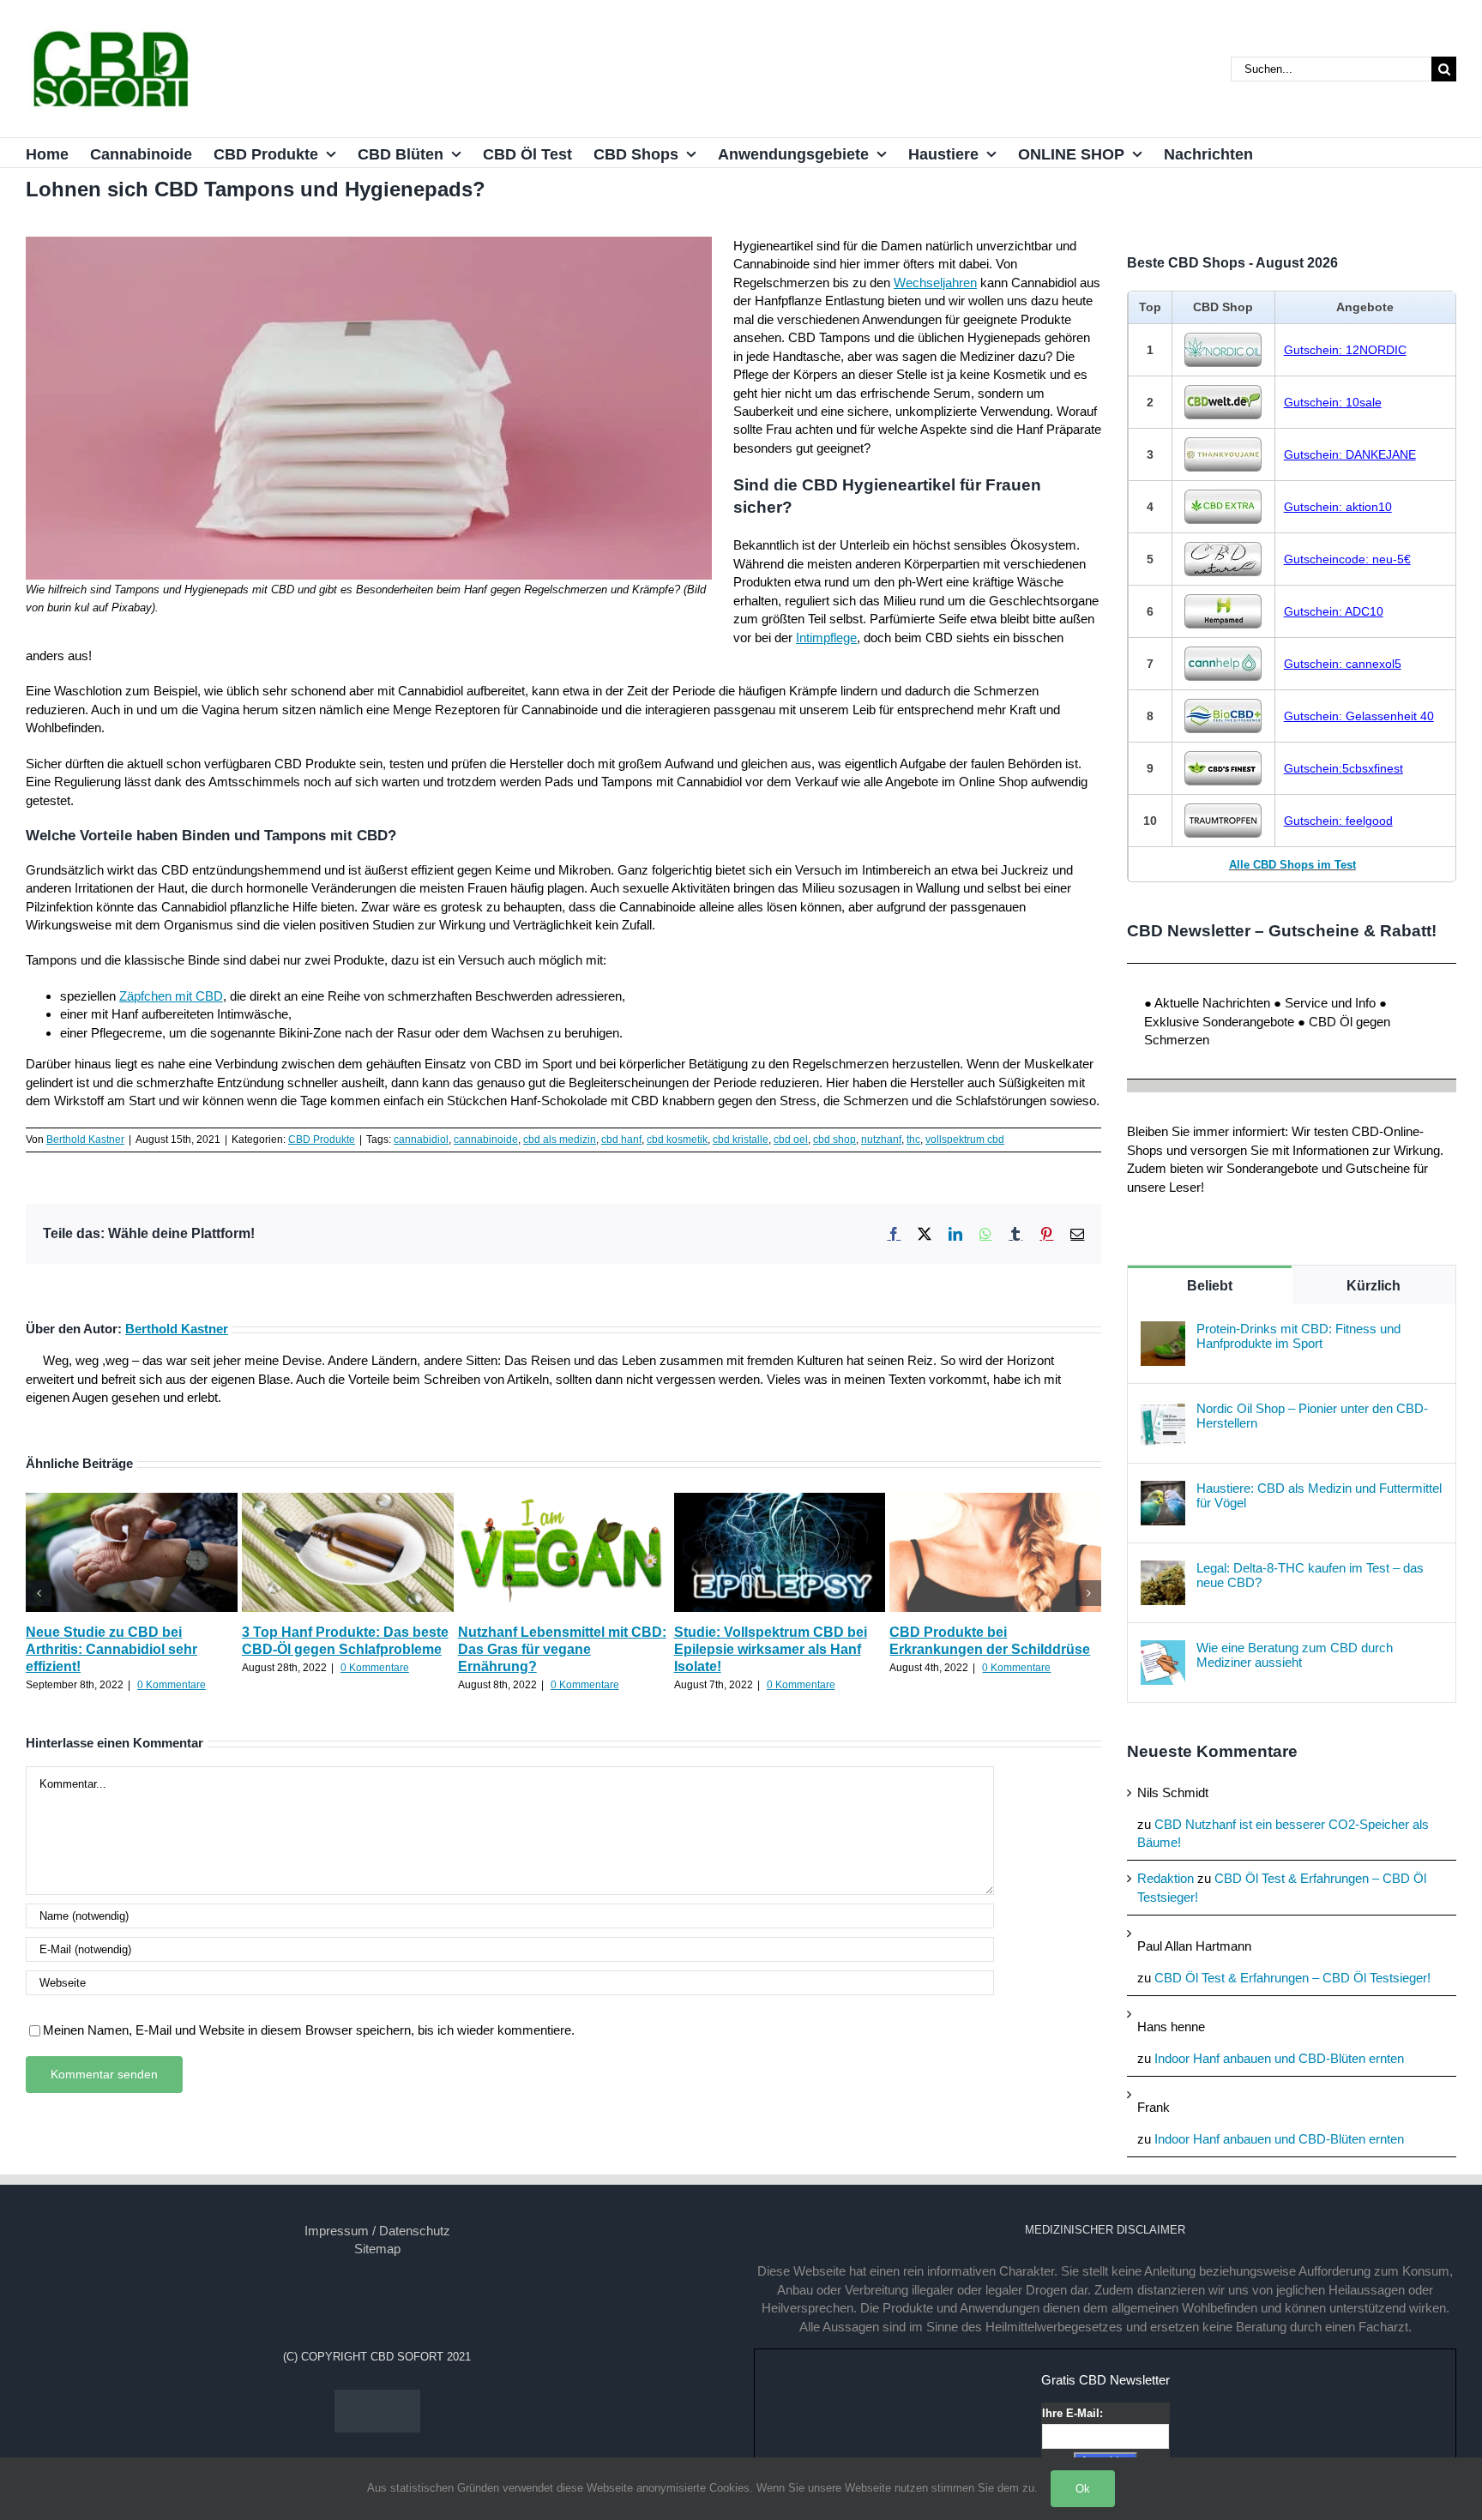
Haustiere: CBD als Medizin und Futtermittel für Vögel (1319, 1495)
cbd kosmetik (677, 1140)
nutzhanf (881, 1140)
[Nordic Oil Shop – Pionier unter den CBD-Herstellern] (1163, 1410)
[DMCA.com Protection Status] (377, 2399)
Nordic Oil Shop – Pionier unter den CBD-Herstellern (1312, 1416)
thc (913, 1140)
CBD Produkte (322, 1140)
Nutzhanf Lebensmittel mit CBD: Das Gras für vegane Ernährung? (562, 1649)
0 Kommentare (172, 1685)
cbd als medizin (560, 1140)
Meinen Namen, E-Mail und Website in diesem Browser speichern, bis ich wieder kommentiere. (309, 2030)
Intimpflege (826, 638)
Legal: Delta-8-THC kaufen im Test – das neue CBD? (1310, 1575)
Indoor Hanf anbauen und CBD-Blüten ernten (1279, 2058)
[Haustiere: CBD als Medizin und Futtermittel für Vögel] (1163, 1490)
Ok (1083, 2489)
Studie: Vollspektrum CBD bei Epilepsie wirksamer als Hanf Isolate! (771, 1649)
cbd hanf (621, 1140)
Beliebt (1210, 1286)
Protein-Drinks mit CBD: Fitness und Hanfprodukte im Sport (1298, 1336)
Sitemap (377, 2249)
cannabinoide (486, 1140)
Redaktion (1166, 1878)
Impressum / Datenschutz (377, 2231)
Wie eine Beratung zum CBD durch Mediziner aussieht (1295, 1655)
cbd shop (834, 1140)
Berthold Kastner (85, 1140)
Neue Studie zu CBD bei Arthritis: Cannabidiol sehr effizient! (111, 1649)
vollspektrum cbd (965, 1140)
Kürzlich (1374, 1286)
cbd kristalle (741, 1140)
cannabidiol (421, 1140)
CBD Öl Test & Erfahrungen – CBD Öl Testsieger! (1292, 1978)
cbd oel (791, 1140)
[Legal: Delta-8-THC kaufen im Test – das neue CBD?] (1163, 1570)
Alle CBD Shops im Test (1292, 865)
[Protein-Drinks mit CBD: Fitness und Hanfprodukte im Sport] (1163, 1330)
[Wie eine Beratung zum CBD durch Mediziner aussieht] (1163, 1649)
